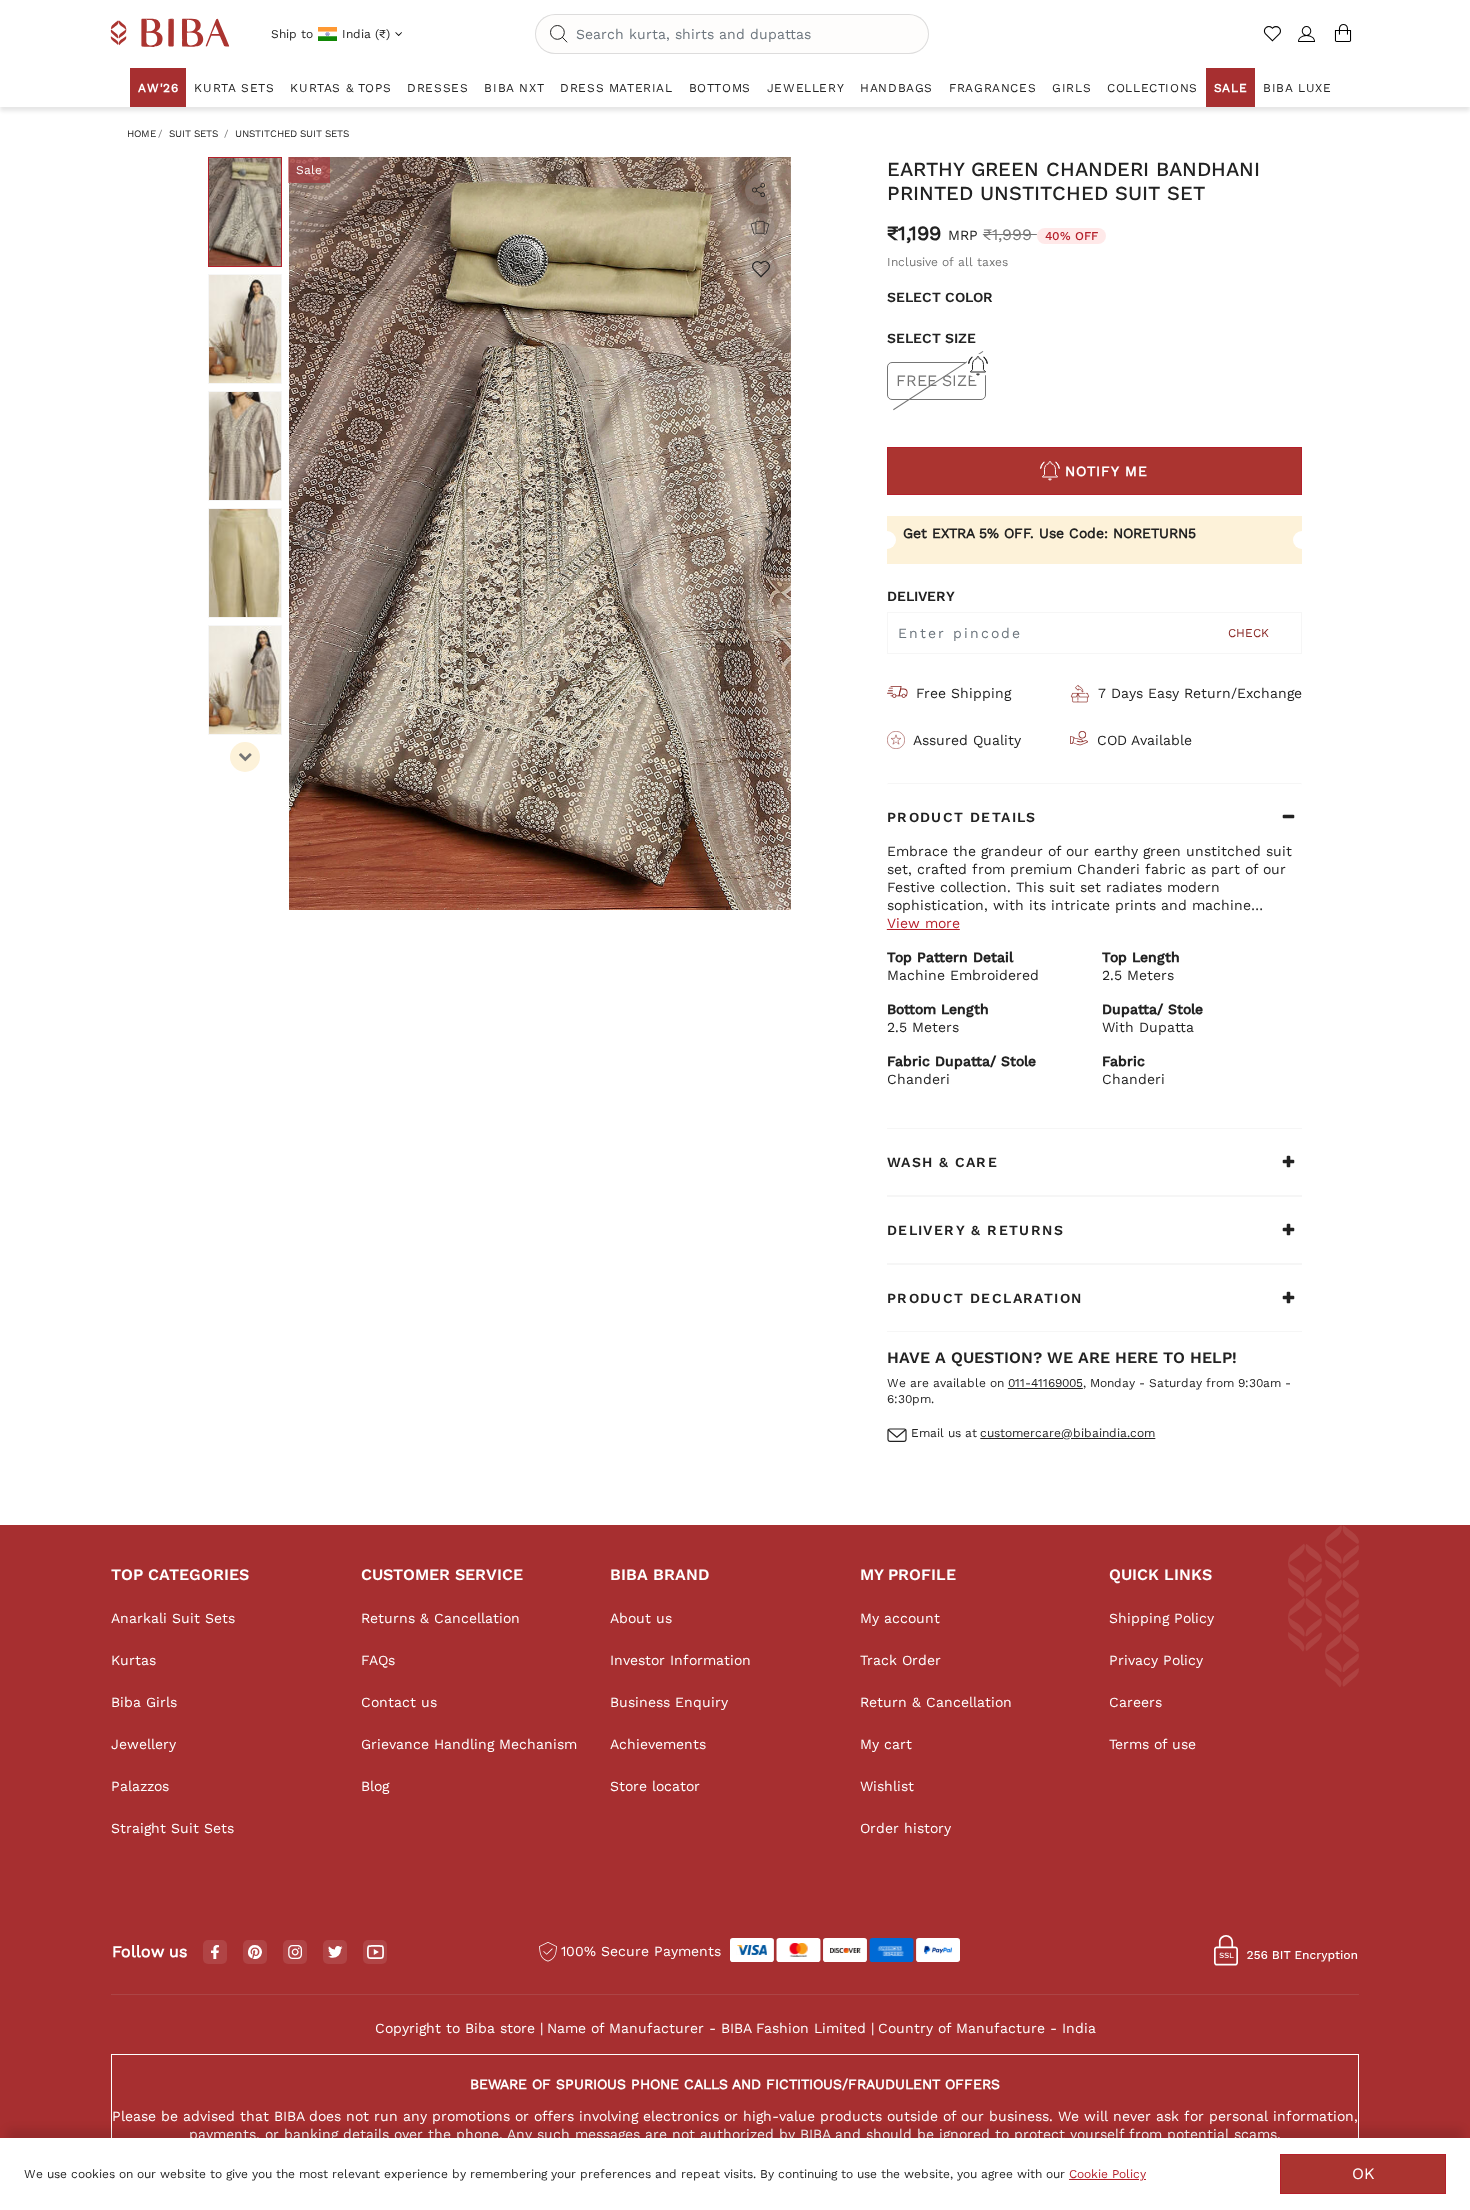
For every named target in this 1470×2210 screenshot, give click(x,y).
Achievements (658, 1744)
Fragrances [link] (992, 88)
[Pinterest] (255, 1953)
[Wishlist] (760, 268)
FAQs (378, 1660)
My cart (886, 1744)
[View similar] (760, 228)
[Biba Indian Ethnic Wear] (170, 34)
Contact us (399, 1702)
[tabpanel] (540, 533)
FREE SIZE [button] (936, 380)
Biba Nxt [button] (514, 88)
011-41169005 (1045, 1383)
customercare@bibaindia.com (1067, 1433)
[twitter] (335, 1952)
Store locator (655, 1786)
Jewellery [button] (805, 88)
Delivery (921, 596)
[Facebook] (215, 1953)
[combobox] (732, 34)
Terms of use (1152, 1744)
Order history (905, 1828)
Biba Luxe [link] (1297, 88)
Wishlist (887, 1786)
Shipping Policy (1161, 1618)
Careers (1135, 1702)
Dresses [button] (437, 88)
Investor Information (680, 1660)
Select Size (931, 338)
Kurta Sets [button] (234, 88)
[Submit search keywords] (559, 35)
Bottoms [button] (720, 88)
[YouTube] (375, 1953)
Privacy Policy (1156, 1660)
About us (641, 1618)
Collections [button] (1152, 88)
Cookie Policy (1107, 2174)
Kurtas (133, 1660)
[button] (1307, 42)
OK (1363, 2173)
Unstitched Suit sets (292, 133)
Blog (375, 1786)
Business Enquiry (669, 1702)
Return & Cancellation (936, 1702)
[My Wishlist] (1274, 42)
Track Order (900, 1660)
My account (900, 1618)
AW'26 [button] (158, 88)
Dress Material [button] (616, 88)
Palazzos (140, 1786)
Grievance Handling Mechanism (469, 1744)
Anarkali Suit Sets (173, 1618)
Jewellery (143, 1744)
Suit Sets (193, 133)
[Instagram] (295, 1953)
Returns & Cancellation (440, 1618)
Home (141, 133)
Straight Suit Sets (172, 1828)
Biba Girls (144, 1702)
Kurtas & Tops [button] (340, 88)
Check (1248, 633)
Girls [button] (1071, 88)
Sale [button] (1230, 88)
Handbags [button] (896, 88)
